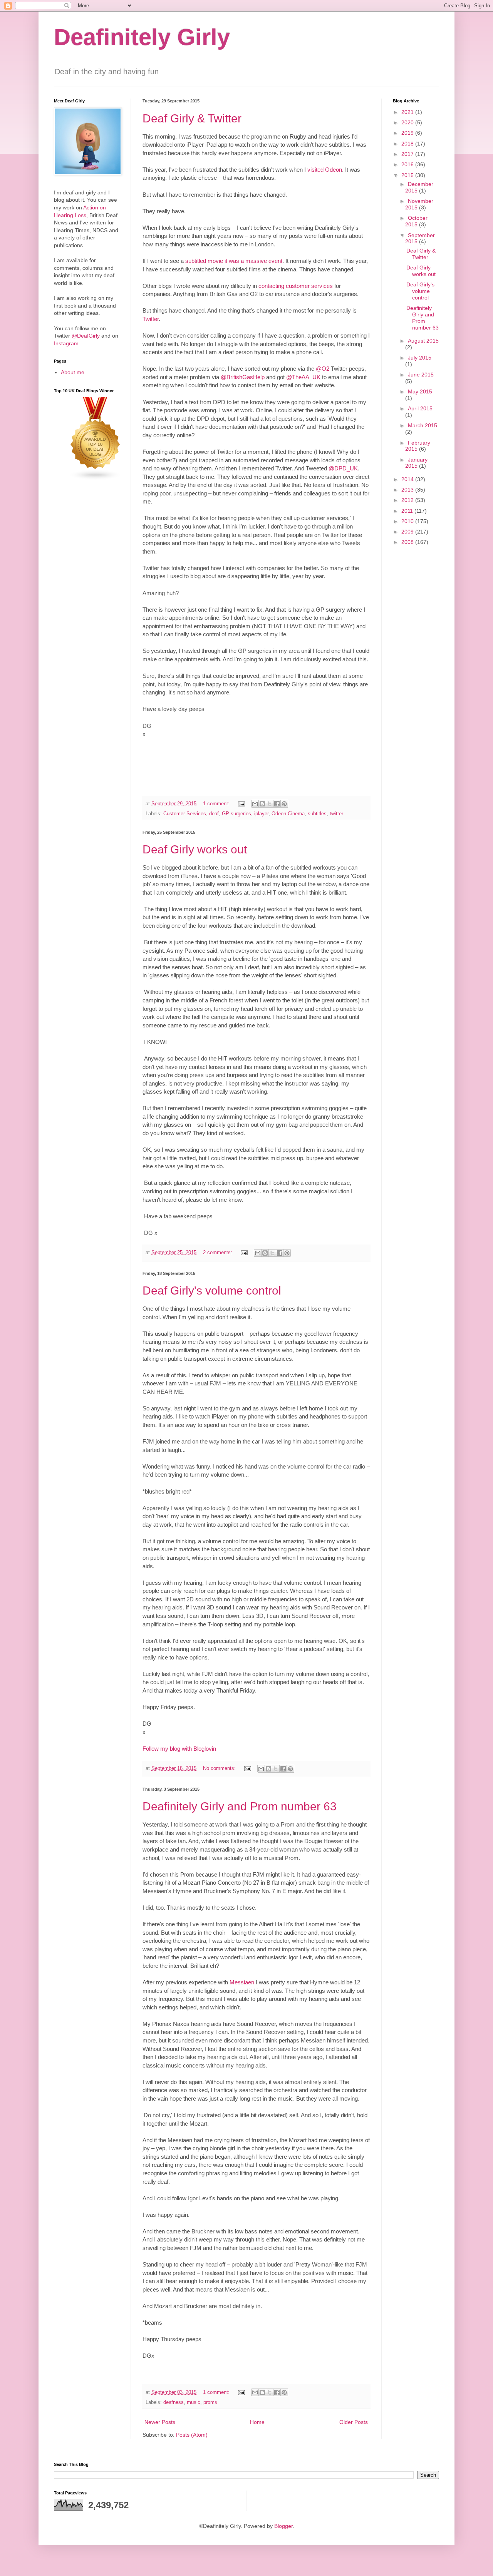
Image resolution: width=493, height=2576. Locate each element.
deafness (174, 2402)
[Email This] (255, 804)
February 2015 (418, 446)
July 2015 (420, 358)
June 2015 (421, 375)
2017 (408, 154)
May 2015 (420, 391)
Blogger (283, 2526)
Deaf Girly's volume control (212, 1291)
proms (210, 2402)
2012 (408, 500)
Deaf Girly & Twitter (192, 118)
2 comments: (218, 1253)
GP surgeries (236, 814)
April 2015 (420, 408)
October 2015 (416, 221)
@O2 (323, 369)
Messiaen (242, 1982)
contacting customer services (296, 286)
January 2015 (416, 463)
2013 (408, 490)
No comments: (220, 1768)
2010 (408, 521)
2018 (408, 144)
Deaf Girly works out (195, 849)
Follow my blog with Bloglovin (179, 1749)
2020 (408, 122)
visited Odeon (325, 170)
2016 (408, 164)
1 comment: (217, 804)
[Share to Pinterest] (284, 804)
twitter (336, 814)
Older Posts (354, 2422)
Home (257, 2422)
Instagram (66, 343)
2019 (408, 133)
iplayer (261, 814)
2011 (408, 511)
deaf (214, 814)
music (194, 2402)
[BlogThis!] (262, 804)
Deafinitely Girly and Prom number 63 (240, 1806)
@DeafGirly (86, 336)
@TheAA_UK (303, 377)
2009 (408, 532)
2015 (408, 175)
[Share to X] (270, 804)
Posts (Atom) (192, 2435)
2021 (408, 112)
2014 (408, 479)
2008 (408, 542)
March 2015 (423, 425)
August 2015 (423, 341)
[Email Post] (241, 804)
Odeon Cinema (288, 814)
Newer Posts (160, 2422)
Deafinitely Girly (142, 37)
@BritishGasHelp (243, 377)
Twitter (151, 319)
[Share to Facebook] (277, 804)
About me (73, 372)
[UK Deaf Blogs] (96, 478)
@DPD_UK (343, 468)
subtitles (317, 814)
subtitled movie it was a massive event (234, 261)
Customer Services (185, 814)
